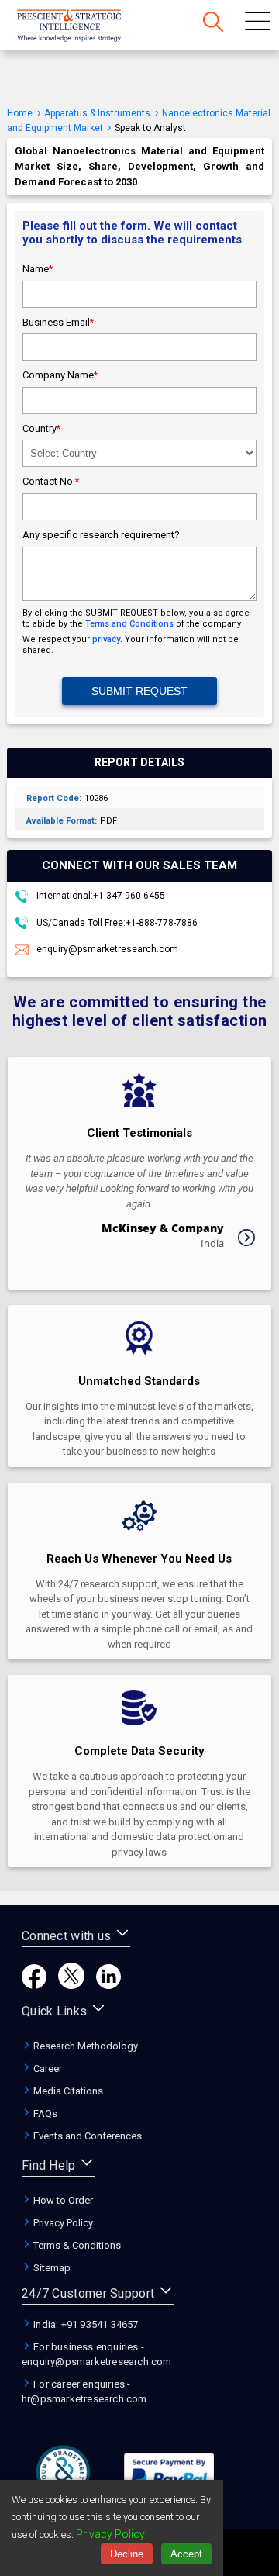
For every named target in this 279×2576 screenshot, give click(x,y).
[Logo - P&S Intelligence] (89, 27)
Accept (186, 2554)
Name (38, 269)
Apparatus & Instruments (97, 113)
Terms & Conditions (76, 2245)
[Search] (213, 23)
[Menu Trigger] (258, 23)
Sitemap (51, 2268)
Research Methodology (84, 2046)
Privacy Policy (62, 2223)
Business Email (58, 322)
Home (20, 113)
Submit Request (139, 691)
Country (41, 428)
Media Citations (67, 2091)
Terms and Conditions (129, 624)
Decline (127, 2554)
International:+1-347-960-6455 (100, 896)
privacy (106, 639)
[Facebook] (34, 1985)
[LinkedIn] (108, 1985)
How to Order (62, 2200)
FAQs (44, 2113)
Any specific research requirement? (101, 535)
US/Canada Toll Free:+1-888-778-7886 (116, 923)
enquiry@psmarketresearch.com (107, 949)
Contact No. (51, 481)
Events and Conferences (86, 2136)
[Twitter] (71, 1985)
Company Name (60, 375)
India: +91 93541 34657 (85, 2324)
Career (46, 2068)
